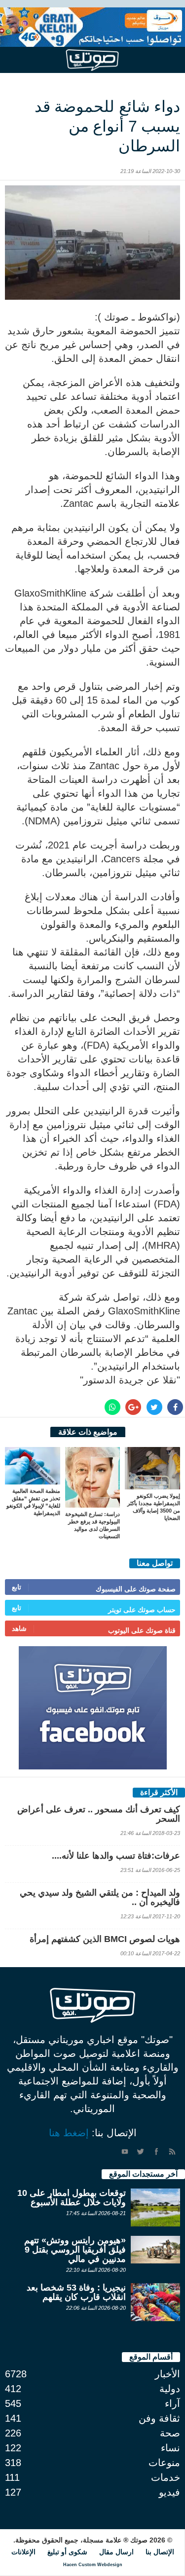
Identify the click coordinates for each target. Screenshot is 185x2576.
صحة (170, 2433)
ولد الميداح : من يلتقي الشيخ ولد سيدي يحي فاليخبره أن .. (100, 1897)
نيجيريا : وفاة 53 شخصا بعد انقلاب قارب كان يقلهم (76, 2292)
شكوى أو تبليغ (67, 2552)
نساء (170, 2448)
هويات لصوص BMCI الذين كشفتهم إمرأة (105, 1939)
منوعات (164, 2463)
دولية (170, 2389)
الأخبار (167, 2374)
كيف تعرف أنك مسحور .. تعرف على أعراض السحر (99, 1814)
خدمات (166, 2477)
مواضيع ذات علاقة (88, 1432)
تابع (17, 1587)
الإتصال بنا (160, 2552)
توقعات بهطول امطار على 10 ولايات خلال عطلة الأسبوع (72, 2198)
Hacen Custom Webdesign (93, 2565)
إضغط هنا (69, 2133)
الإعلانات (23, 2552)
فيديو (169, 2492)
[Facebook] (156, 2152)
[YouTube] (125, 2152)
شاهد (19, 1628)
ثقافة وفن (159, 2418)
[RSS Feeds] (172, 2152)
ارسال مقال (116, 2552)
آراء (172, 2403)
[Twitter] (141, 2152)
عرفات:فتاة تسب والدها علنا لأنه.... (116, 1856)
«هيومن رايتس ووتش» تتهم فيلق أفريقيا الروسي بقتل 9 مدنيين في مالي (75, 2250)
